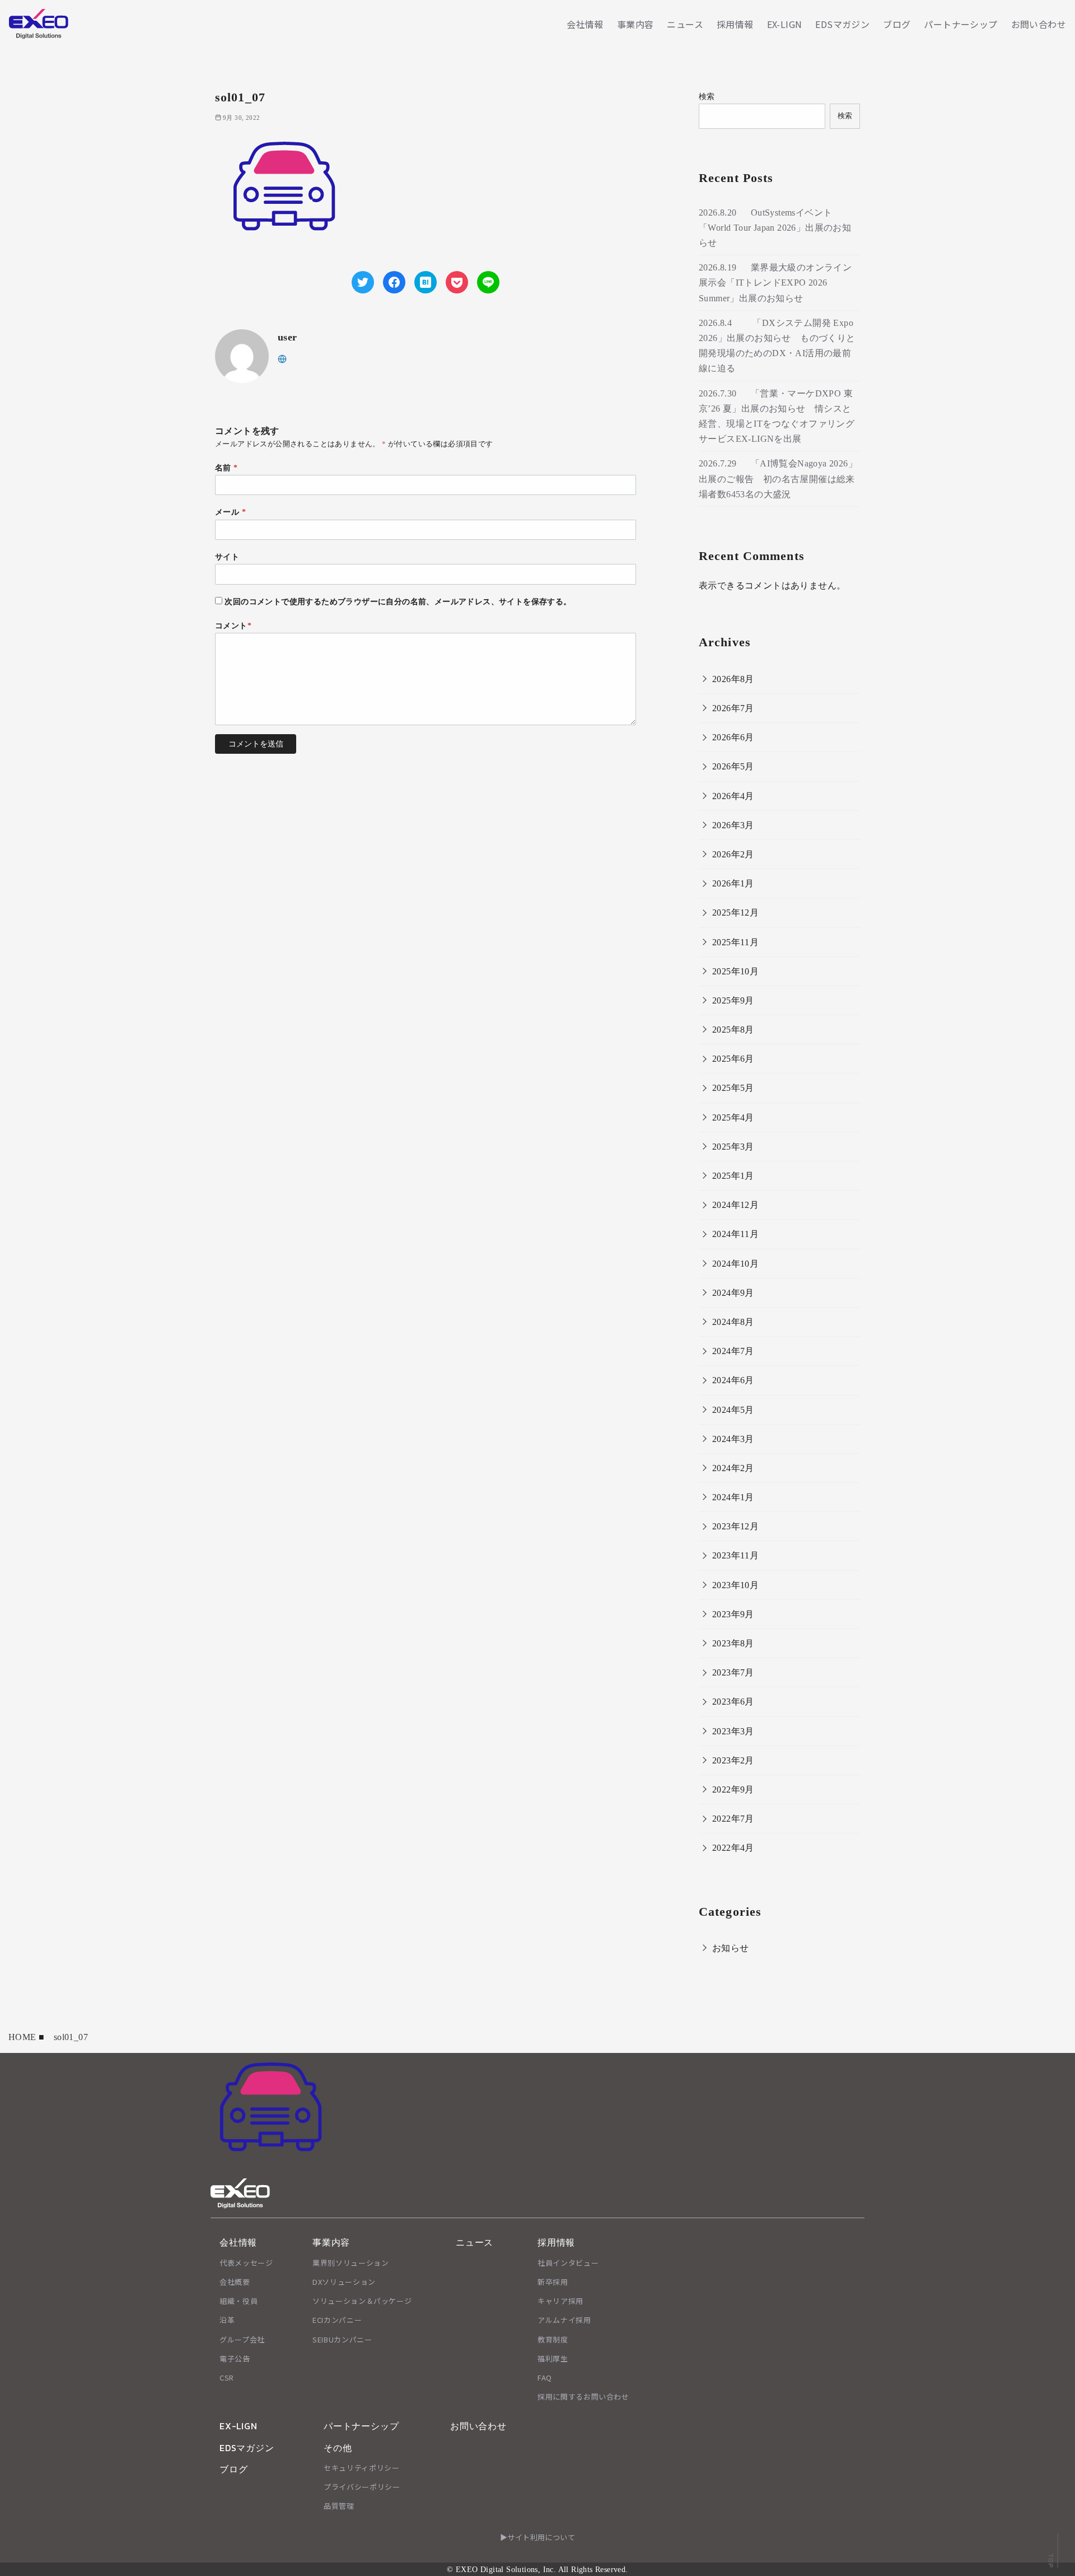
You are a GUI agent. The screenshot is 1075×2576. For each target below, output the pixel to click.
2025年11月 (735, 942)
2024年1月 (733, 1497)
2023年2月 (733, 1760)
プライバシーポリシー (362, 2487)
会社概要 (235, 2282)
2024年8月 (733, 1322)
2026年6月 (733, 737)
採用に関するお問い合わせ (583, 2397)
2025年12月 (735, 913)
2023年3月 (733, 1731)
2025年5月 (733, 1088)
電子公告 (235, 2358)
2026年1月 (733, 883)
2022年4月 (733, 1848)
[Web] (282, 358)
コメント (233, 626)
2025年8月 (733, 1030)
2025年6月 (733, 1059)
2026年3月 (733, 825)
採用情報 (735, 24)
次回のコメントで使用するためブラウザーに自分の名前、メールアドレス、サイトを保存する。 (398, 601)
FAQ (545, 2377)
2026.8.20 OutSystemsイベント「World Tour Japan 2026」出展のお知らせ (775, 228)
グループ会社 (242, 2339)
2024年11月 (735, 1234)
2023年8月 (733, 1643)
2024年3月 (733, 1439)
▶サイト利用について (537, 2537)
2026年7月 (733, 708)
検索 (707, 96)
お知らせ (731, 1948)
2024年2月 (733, 1468)
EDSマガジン (842, 24)
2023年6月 (733, 1702)
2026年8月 (733, 679)
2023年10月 (735, 1585)
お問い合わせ (1039, 24)
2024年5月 (733, 1410)
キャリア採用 (560, 2301)
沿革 (227, 2320)
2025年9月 (733, 1000)
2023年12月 (735, 1526)
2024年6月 (733, 1380)
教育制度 (553, 2339)
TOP (1050, 2560)
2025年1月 (733, 1176)
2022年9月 (733, 1789)
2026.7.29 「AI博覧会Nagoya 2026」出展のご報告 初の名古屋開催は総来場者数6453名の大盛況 (778, 479)
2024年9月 (733, 1293)
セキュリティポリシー (362, 2468)
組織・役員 (239, 2301)
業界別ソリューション (351, 2263)
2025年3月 (733, 1147)
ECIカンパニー (337, 2320)
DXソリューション (344, 2282)
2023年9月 (733, 1614)
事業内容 (635, 24)
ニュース (685, 24)
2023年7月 (733, 1672)
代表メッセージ (246, 2263)
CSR (227, 2377)
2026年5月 (733, 766)
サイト (227, 557)
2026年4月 (733, 796)
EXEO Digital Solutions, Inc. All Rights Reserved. (542, 2569)
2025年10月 (735, 971)
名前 (226, 468)
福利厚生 (553, 2358)
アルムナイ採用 (564, 2320)
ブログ (897, 24)
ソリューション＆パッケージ (362, 2301)
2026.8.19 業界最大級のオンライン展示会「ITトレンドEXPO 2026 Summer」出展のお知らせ (775, 283)
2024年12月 (735, 1205)
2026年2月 (733, 854)
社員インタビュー (568, 2263)
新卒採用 (553, 2282)
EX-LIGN (785, 24)
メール (230, 512)
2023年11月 (735, 1555)
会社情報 (585, 24)
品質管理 (339, 2506)
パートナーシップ (961, 24)
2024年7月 (733, 1351)
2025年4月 (733, 1117)
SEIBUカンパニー (342, 2339)
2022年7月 (733, 1819)
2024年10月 (735, 1264)
